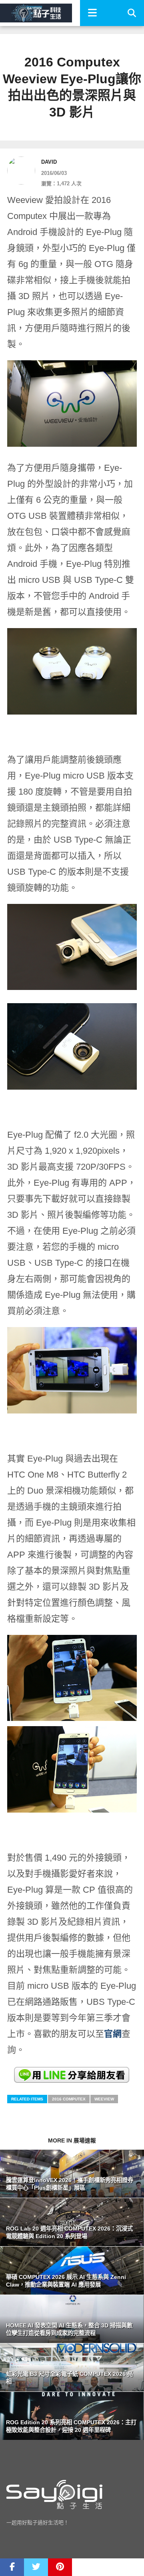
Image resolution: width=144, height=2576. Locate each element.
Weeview (104, 2099)
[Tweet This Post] (36, 2567)
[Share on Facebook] (12, 2567)
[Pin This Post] (60, 2567)
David (49, 162)
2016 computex (69, 2099)
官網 (113, 2034)
